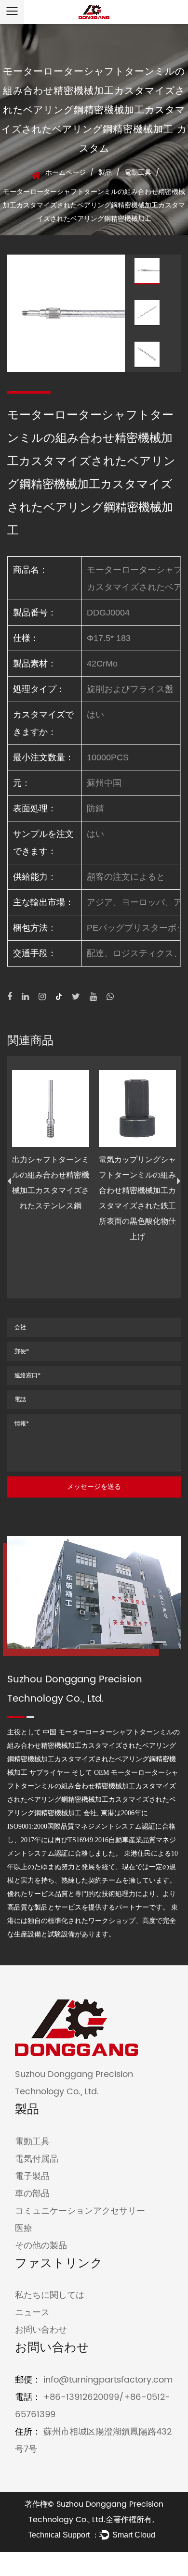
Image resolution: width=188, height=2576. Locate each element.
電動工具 (138, 173)
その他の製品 (41, 2246)
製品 (105, 173)
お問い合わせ (41, 2330)
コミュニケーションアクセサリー (80, 2211)
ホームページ (66, 173)
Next (179, 1181)
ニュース (32, 2313)
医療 (24, 2228)
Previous (9, 1181)
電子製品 (32, 2176)
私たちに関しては (50, 2295)
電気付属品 (37, 2159)
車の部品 (32, 2194)
